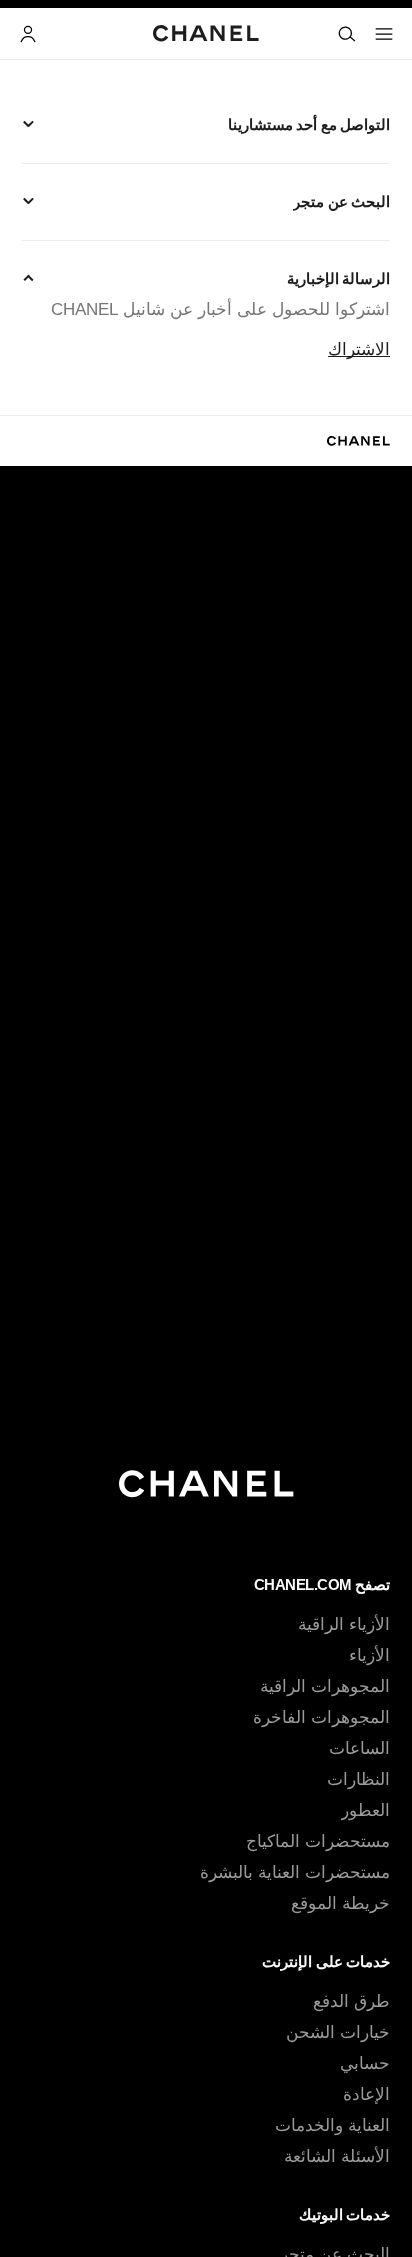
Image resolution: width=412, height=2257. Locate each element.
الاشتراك (359, 349)
